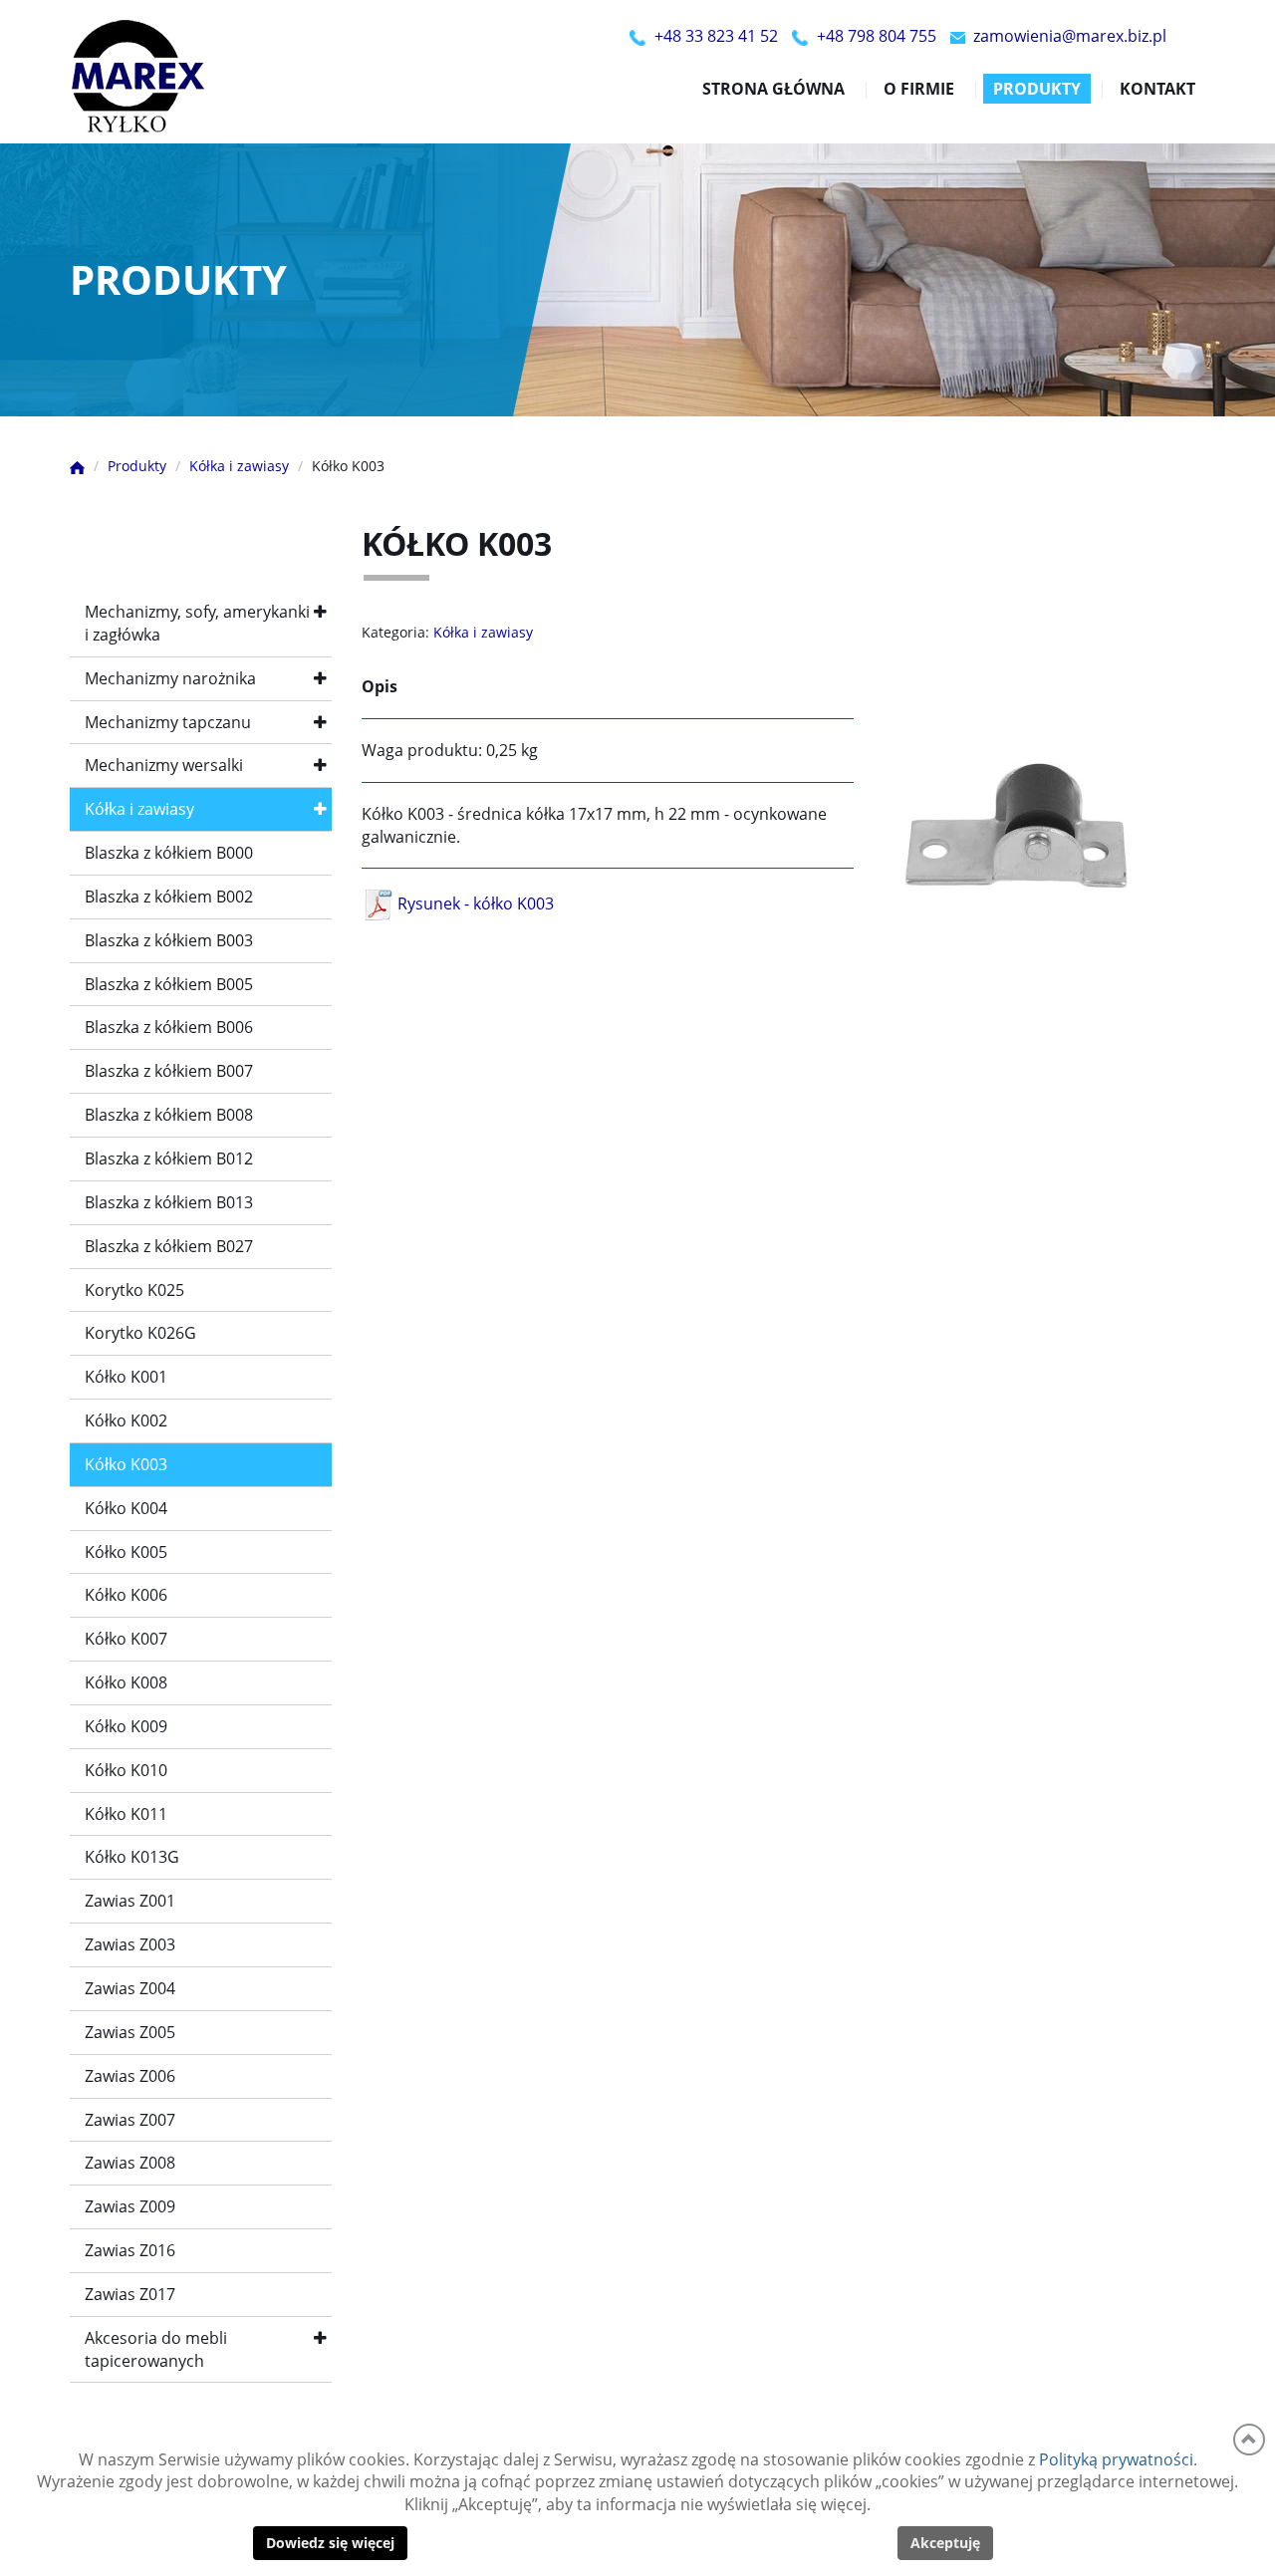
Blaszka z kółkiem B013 (169, 1202)
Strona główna (773, 89)
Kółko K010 (126, 1770)
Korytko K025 (134, 1290)
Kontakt (1157, 89)
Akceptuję (945, 2543)
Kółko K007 (126, 1639)
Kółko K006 (126, 1595)
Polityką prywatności (1116, 2459)
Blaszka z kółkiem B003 (169, 940)
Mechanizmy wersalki (164, 765)
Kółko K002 (126, 1420)
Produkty (1037, 89)
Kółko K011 (126, 1814)
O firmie (919, 89)
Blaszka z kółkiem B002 (169, 897)
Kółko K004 (126, 1508)
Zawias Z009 (130, 2206)
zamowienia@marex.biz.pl (1070, 36)
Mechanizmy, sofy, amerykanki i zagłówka (197, 623)
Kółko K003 (126, 1464)
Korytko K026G (140, 1333)
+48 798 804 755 (877, 36)
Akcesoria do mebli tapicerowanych (156, 2349)
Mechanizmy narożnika (170, 678)
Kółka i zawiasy (139, 809)
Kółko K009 (126, 1726)
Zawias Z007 (130, 2120)
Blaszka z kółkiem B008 (169, 1115)
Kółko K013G (132, 1857)
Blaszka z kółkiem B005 (169, 984)
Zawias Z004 (130, 1988)
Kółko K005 (126, 1552)
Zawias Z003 (130, 1944)
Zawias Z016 (130, 2250)
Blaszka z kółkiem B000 (169, 853)
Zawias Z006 (130, 2076)
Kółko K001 (126, 1377)
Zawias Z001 (130, 1901)
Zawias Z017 (130, 2294)
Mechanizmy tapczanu (168, 722)
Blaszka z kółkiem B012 (169, 1159)
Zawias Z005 (130, 2032)
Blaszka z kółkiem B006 (169, 1027)
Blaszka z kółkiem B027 (169, 1246)
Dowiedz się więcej (330, 2543)
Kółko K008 (126, 1682)
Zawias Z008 (130, 2163)
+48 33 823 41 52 (716, 36)
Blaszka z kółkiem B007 (169, 1071)
